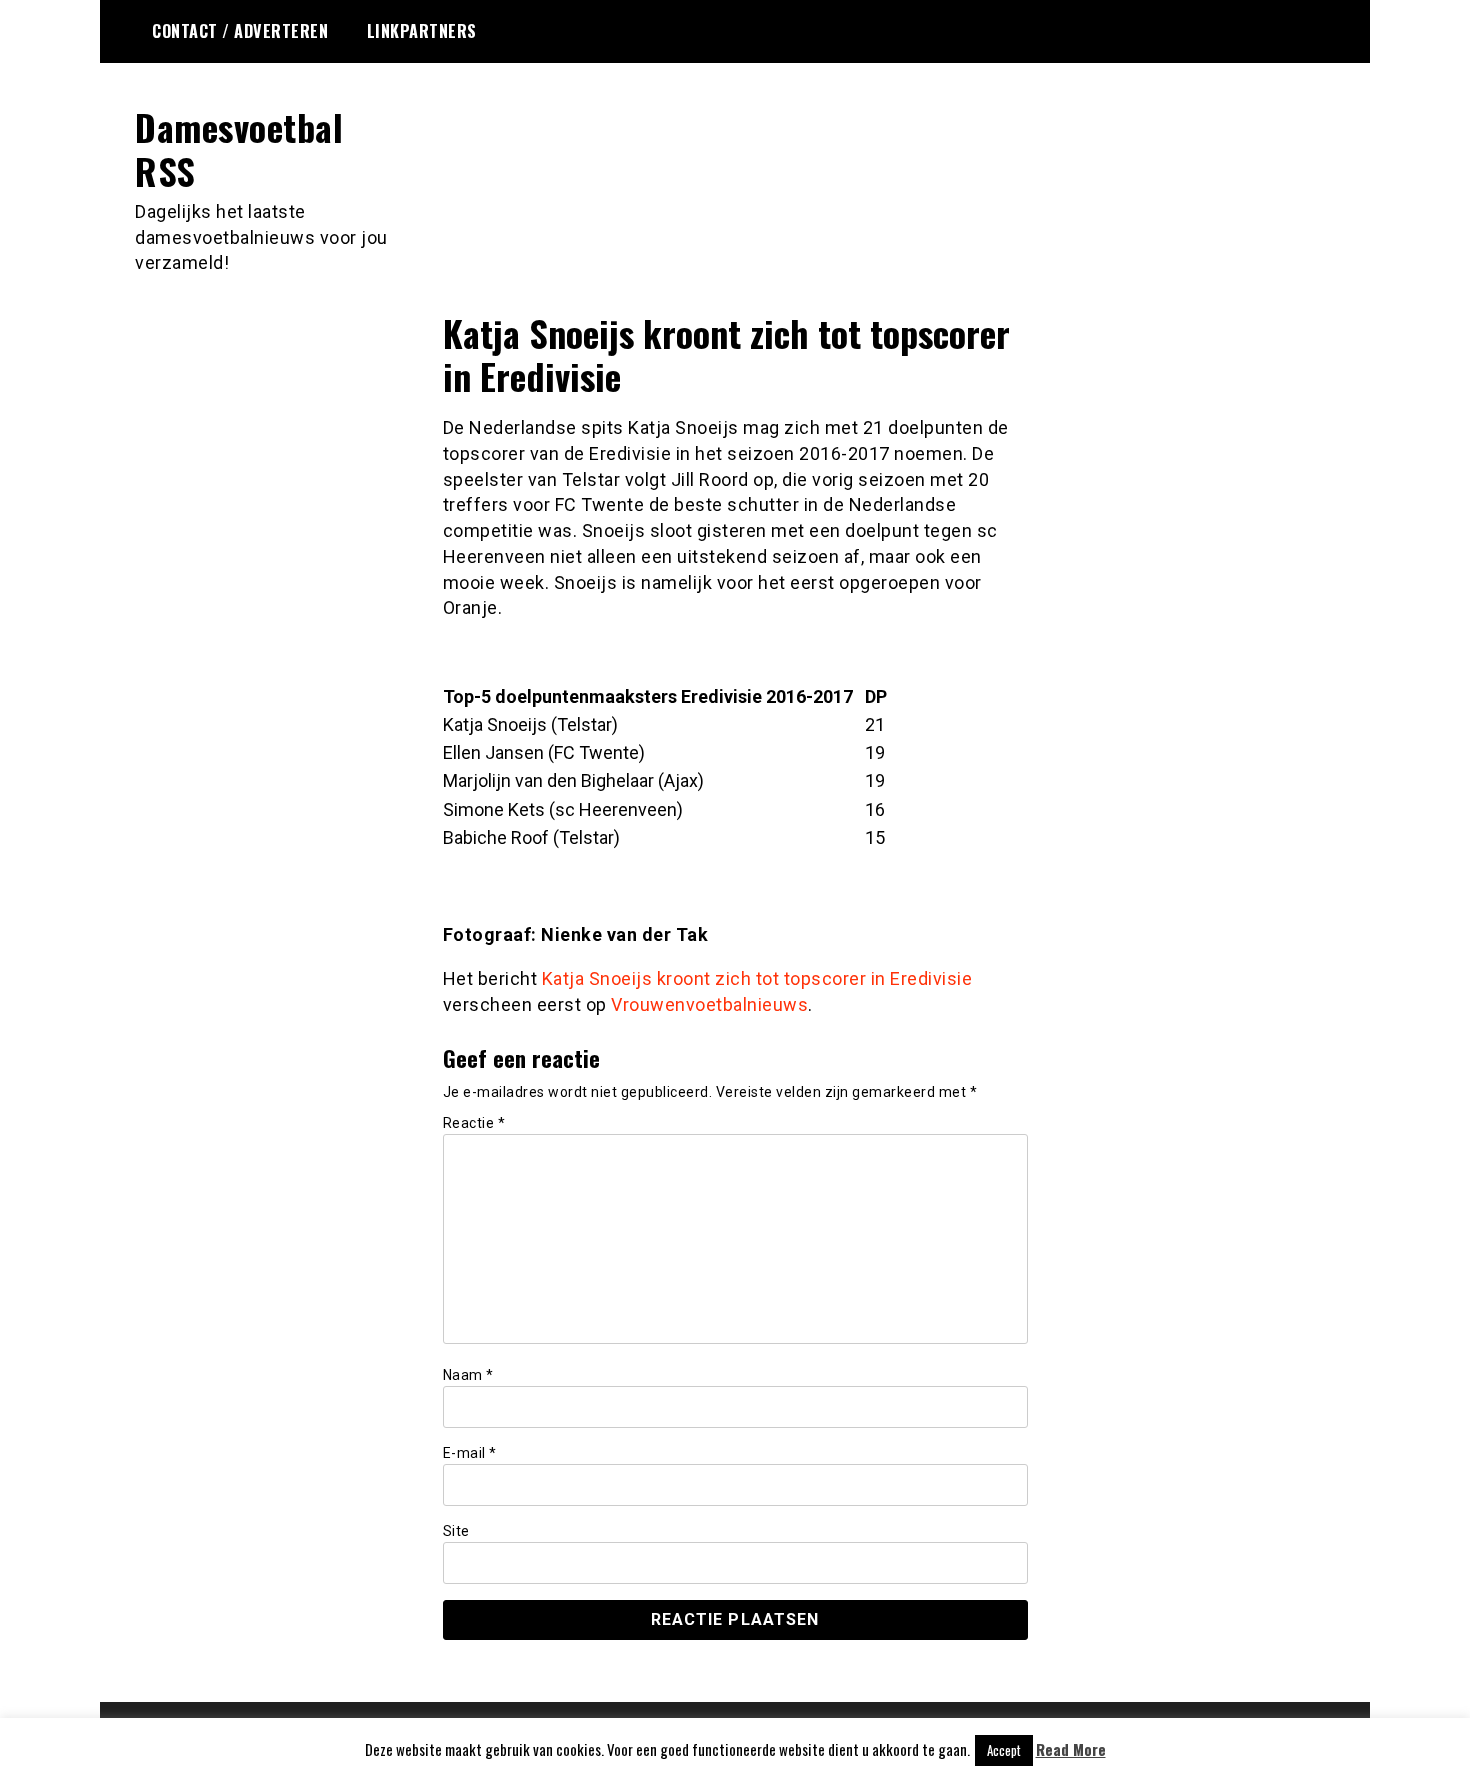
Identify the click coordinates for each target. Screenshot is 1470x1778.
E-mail (470, 1453)
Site (456, 1531)
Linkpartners (422, 31)
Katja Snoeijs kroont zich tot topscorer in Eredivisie (757, 978)
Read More (1071, 1749)
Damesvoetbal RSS (239, 148)
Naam (468, 1375)
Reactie (474, 1123)
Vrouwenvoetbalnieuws (709, 1004)
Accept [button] (1004, 1750)
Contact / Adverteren (240, 31)
